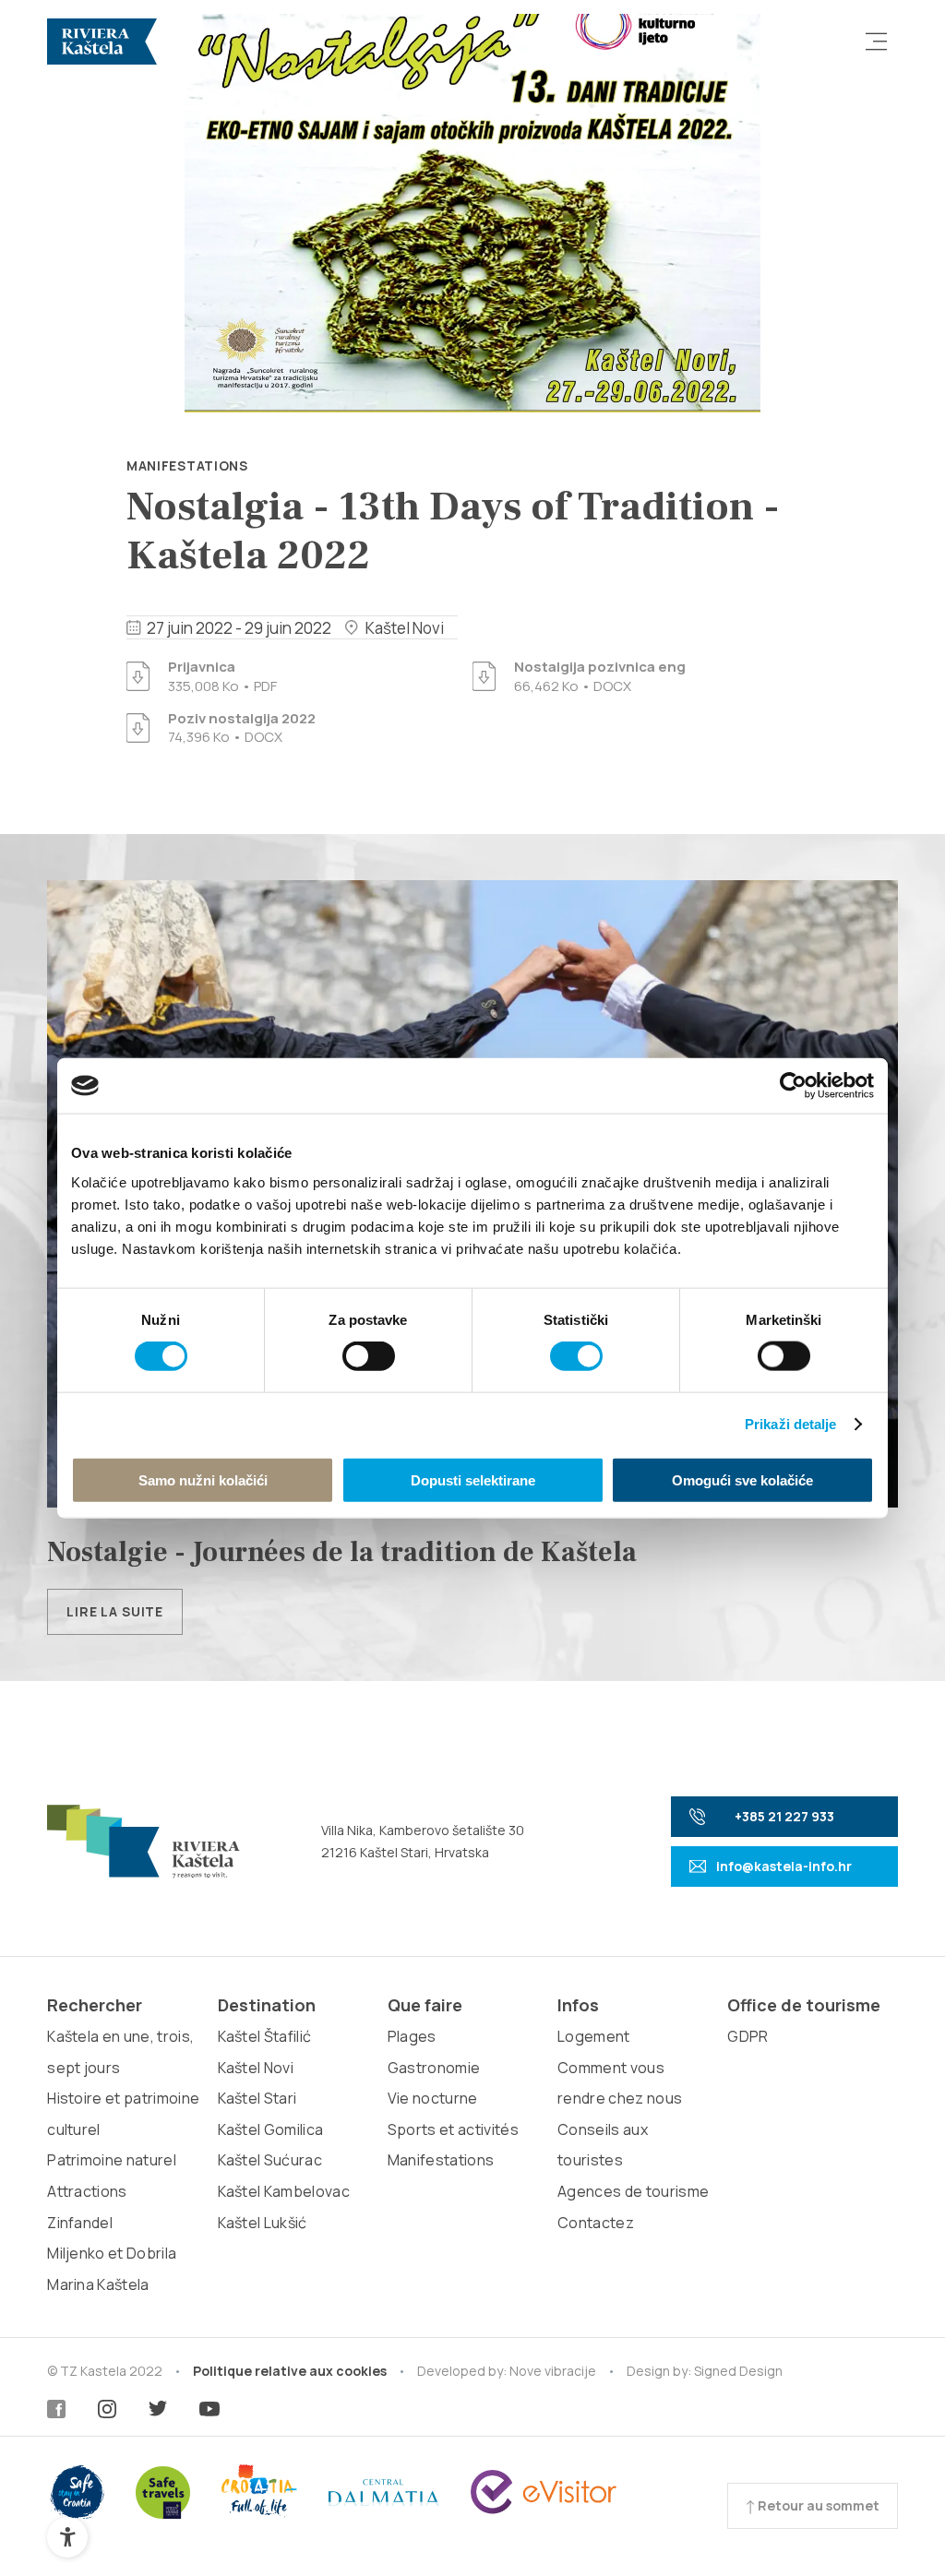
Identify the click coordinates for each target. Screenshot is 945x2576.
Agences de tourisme (633, 2191)
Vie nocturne (433, 2098)
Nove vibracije (553, 2371)
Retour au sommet (817, 2505)
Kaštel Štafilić (265, 2036)
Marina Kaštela (98, 2284)
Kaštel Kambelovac (284, 2191)
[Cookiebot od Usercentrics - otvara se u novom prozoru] (793, 1086)
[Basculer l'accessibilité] (67, 2537)
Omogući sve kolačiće (742, 1479)
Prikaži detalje (791, 1424)
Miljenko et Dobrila (112, 2253)
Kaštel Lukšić (263, 2223)
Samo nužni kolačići (203, 1479)
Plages (412, 2036)
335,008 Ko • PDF (222, 676)
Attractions (87, 2191)
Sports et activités (453, 2129)
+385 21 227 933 (784, 1816)
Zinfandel (80, 2223)
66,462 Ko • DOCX (600, 676)
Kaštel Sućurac (270, 2160)
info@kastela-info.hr (784, 1866)
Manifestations (187, 465)
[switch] (369, 1356)
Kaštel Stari (257, 2098)
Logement (594, 2036)
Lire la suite (115, 1611)
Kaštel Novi (256, 2068)
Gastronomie (434, 2068)
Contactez (596, 2223)
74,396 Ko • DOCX (242, 728)
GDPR (748, 2036)
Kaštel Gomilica (271, 2129)
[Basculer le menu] (877, 42)
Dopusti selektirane (473, 1479)
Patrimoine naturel (112, 2160)
